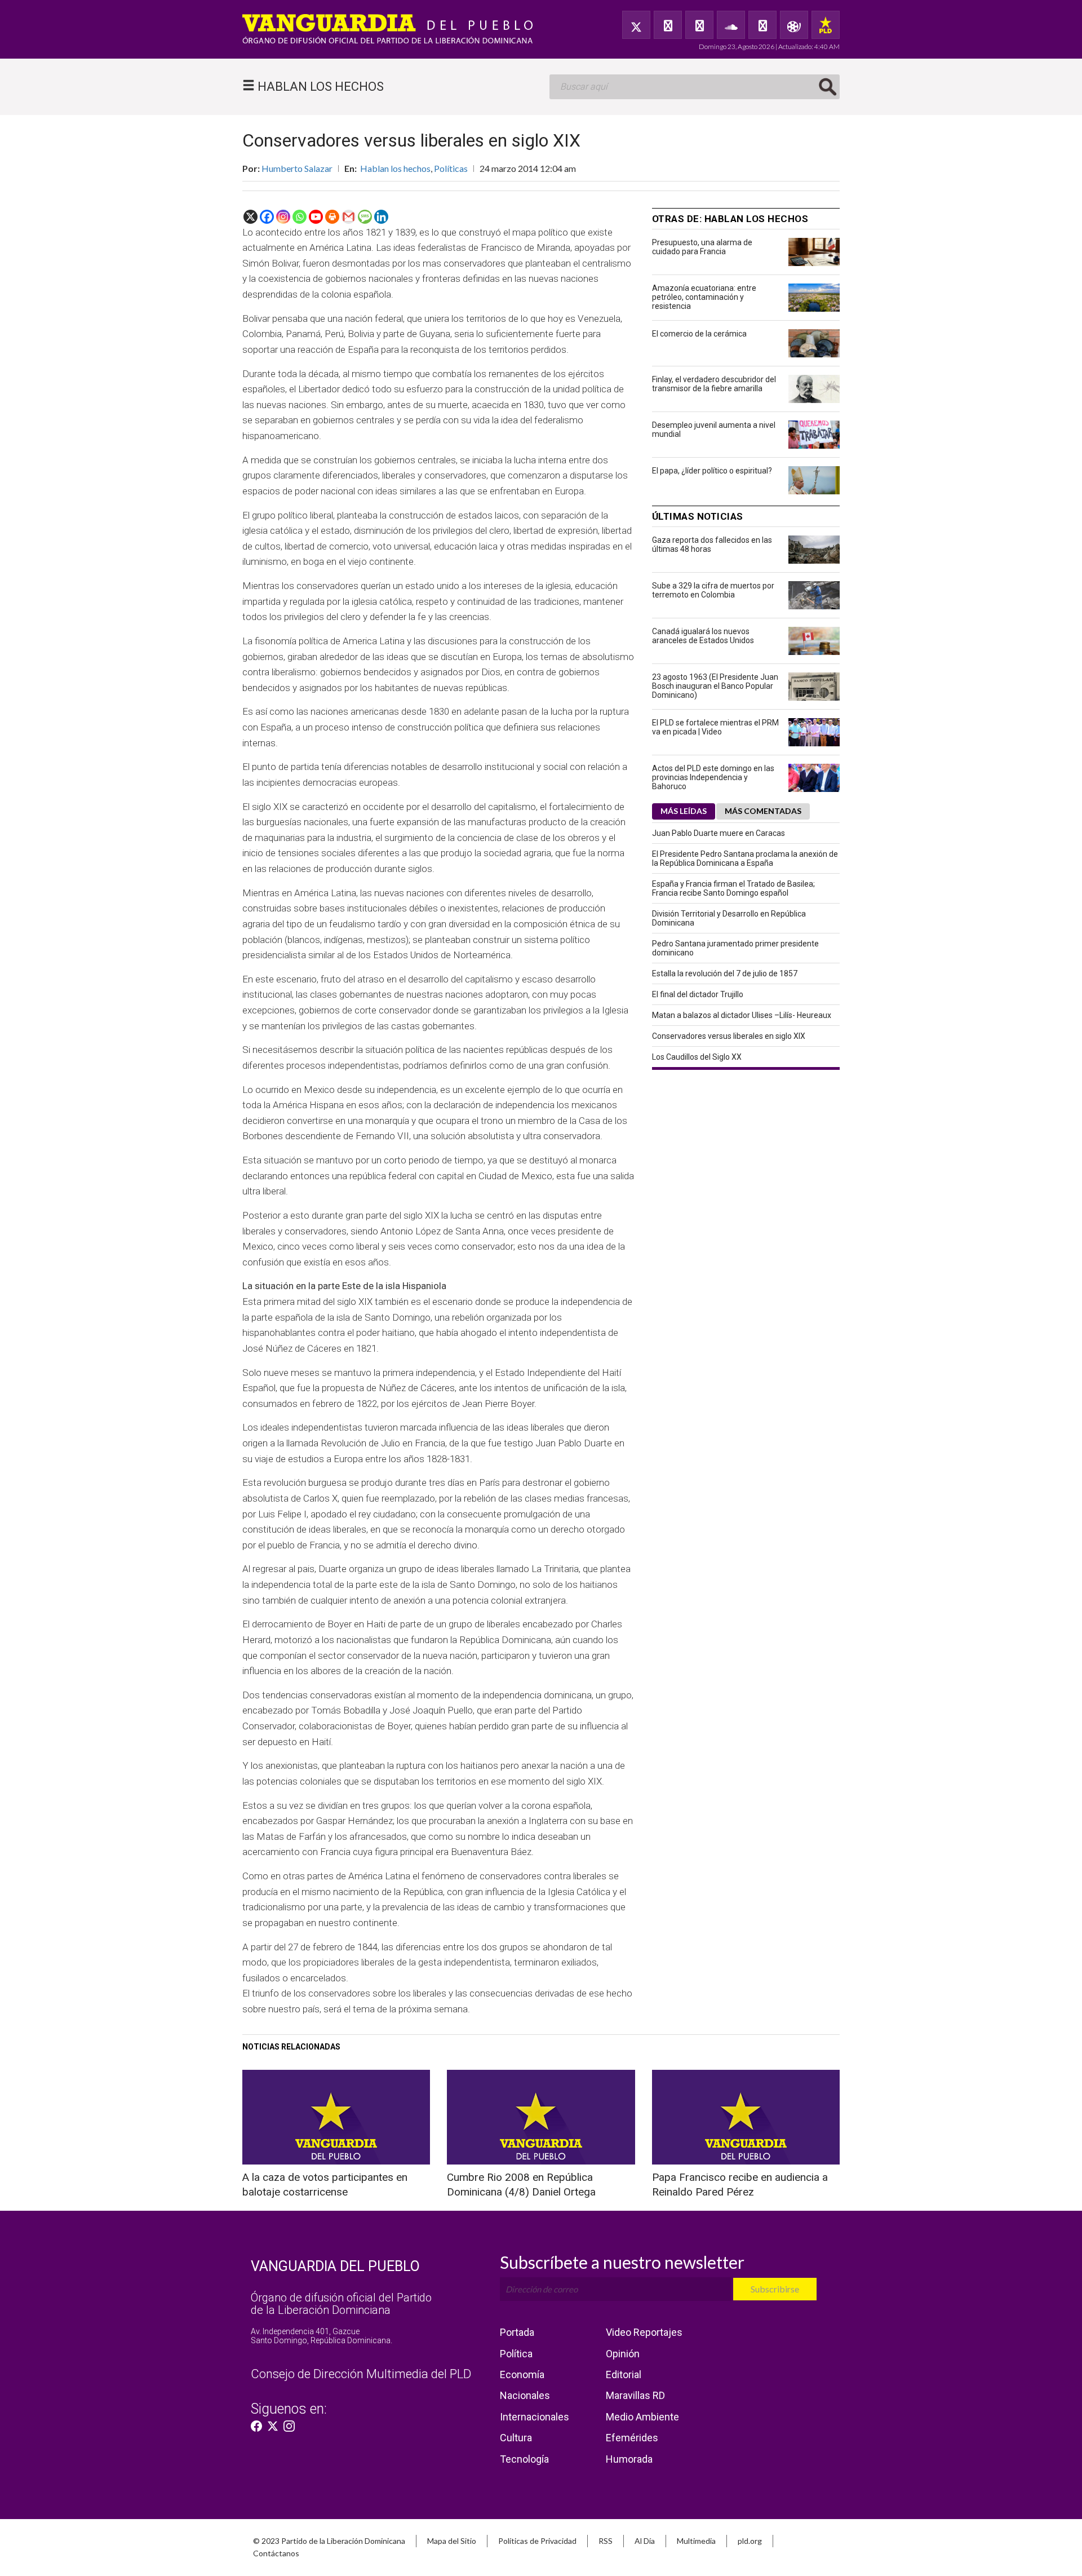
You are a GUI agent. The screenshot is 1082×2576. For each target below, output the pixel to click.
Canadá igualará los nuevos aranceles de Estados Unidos (703, 636)
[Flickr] (762, 25)
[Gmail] (349, 217)
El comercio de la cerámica (699, 334)
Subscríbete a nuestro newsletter (622, 2262)
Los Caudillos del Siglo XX (697, 1057)
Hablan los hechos (395, 168)
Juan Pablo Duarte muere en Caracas (719, 833)
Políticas (451, 168)
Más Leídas (684, 811)
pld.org (750, 2541)
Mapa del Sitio (452, 2541)
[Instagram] (283, 217)
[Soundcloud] (731, 25)
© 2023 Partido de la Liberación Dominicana (329, 2541)
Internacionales (535, 2417)
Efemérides (632, 2438)
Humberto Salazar (297, 168)
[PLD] (826, 25)
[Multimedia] (794, 25)
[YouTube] (699, 25)
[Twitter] (636, 25)
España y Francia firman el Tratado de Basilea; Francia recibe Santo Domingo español (733, 888)
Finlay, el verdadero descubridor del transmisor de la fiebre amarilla (714, 384)
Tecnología (524, 2459)
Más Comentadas (763, 811)
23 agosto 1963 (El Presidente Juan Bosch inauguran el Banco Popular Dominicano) (715, 686)
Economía (522, 2374)
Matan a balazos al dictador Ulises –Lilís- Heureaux (742, 1015)
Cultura (516, 2438)
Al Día (645, 2541)
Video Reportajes (644, 2332)
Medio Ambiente (642, 2417)
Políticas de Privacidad (537, 2541)
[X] (250, 217)
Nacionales (525, 2395)
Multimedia (696, 2541)
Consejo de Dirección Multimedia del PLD (361, 2374)
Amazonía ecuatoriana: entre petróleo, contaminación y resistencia (704, 297)
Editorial (624, 2374)
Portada (517, 2332)
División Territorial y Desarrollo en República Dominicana (729, 918)
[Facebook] (668, 25)
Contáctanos (276, 2553)
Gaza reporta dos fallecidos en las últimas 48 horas (712, 545)
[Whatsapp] (300, 217)
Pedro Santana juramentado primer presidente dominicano (735, 948)
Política (516, 2354)
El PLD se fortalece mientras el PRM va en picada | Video (715, 727)
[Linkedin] (381, 217)
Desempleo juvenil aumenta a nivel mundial (714, 430)
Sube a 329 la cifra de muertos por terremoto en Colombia (713, 590)
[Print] (332, 217)
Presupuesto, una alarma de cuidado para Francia (702, 247)
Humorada (629, 2459)
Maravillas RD (635, 2395)
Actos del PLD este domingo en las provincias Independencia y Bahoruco (713, 777)
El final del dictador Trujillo (698, 994)
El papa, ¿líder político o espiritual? (712, 471)
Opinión (623, 2354)
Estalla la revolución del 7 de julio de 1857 (725, 973)
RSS (606, 2541)
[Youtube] (316, 217)
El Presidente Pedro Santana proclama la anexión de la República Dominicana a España (745, 858)
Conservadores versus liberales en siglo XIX (729, 1036)
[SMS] (365, 217)
